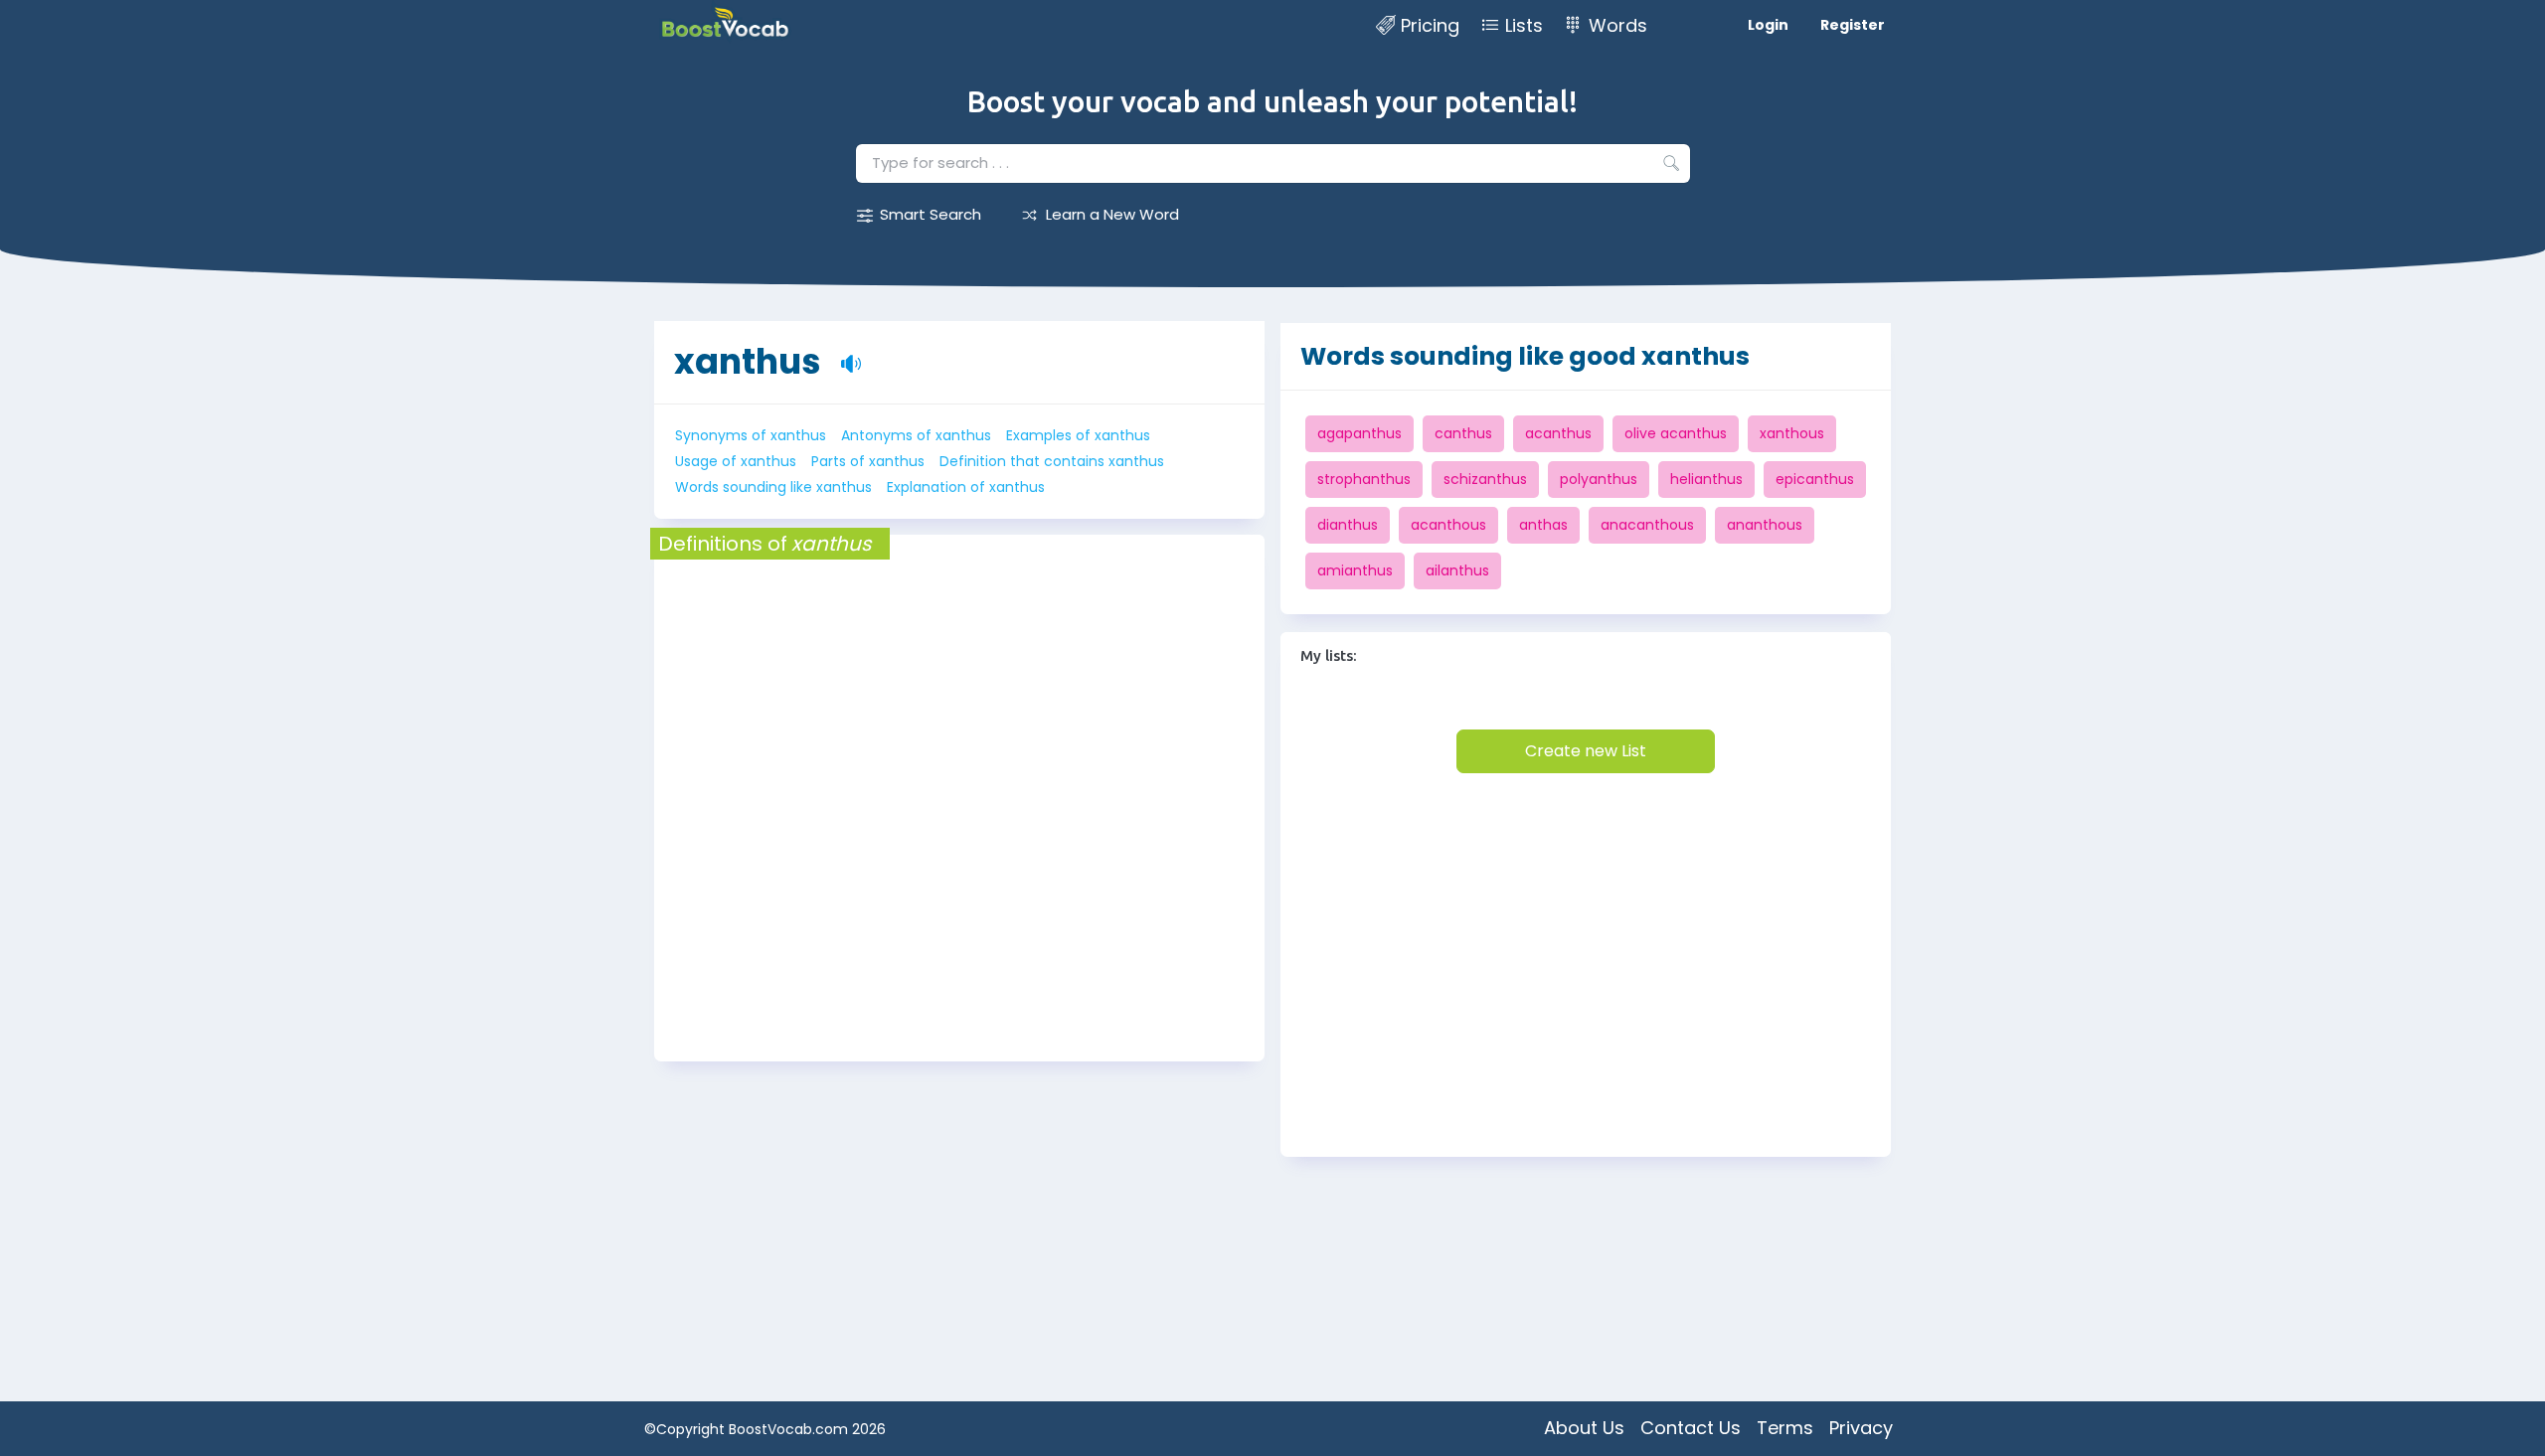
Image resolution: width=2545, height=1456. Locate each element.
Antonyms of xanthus (916, 435)
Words (1618, 25)
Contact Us (1691, 1428)
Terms (1785, 1428)
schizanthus (1485, 479)
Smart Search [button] (931, 214)
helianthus (1706, 479)
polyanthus (1599, 479)
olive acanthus (1676, 433)
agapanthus (1359, 433)
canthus (1463, 433)
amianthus (1355, 570)
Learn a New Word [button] (1112, 214)
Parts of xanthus (868, 461)
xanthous (1792, 433)
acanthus (1558, 433)
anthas (1543, 525)
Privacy (1861, 1428)
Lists (1524, 25)
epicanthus (1815, 479)
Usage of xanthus (736, 461)
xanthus (748, 361)
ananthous (1765, 525)
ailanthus (1457, 570)
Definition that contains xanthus (1052, 461)
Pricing (1430, 25)
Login (1768, 25)
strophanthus (1364, 479)
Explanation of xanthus (966, 487)
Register (1853, 25)
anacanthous (1647, 525)
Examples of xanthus (1078, 435)
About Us (1584, 1428)
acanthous (1448, 525)
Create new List (1586, 751)
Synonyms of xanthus (751, 435)
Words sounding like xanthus (773, 487)
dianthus (1348, 525)
